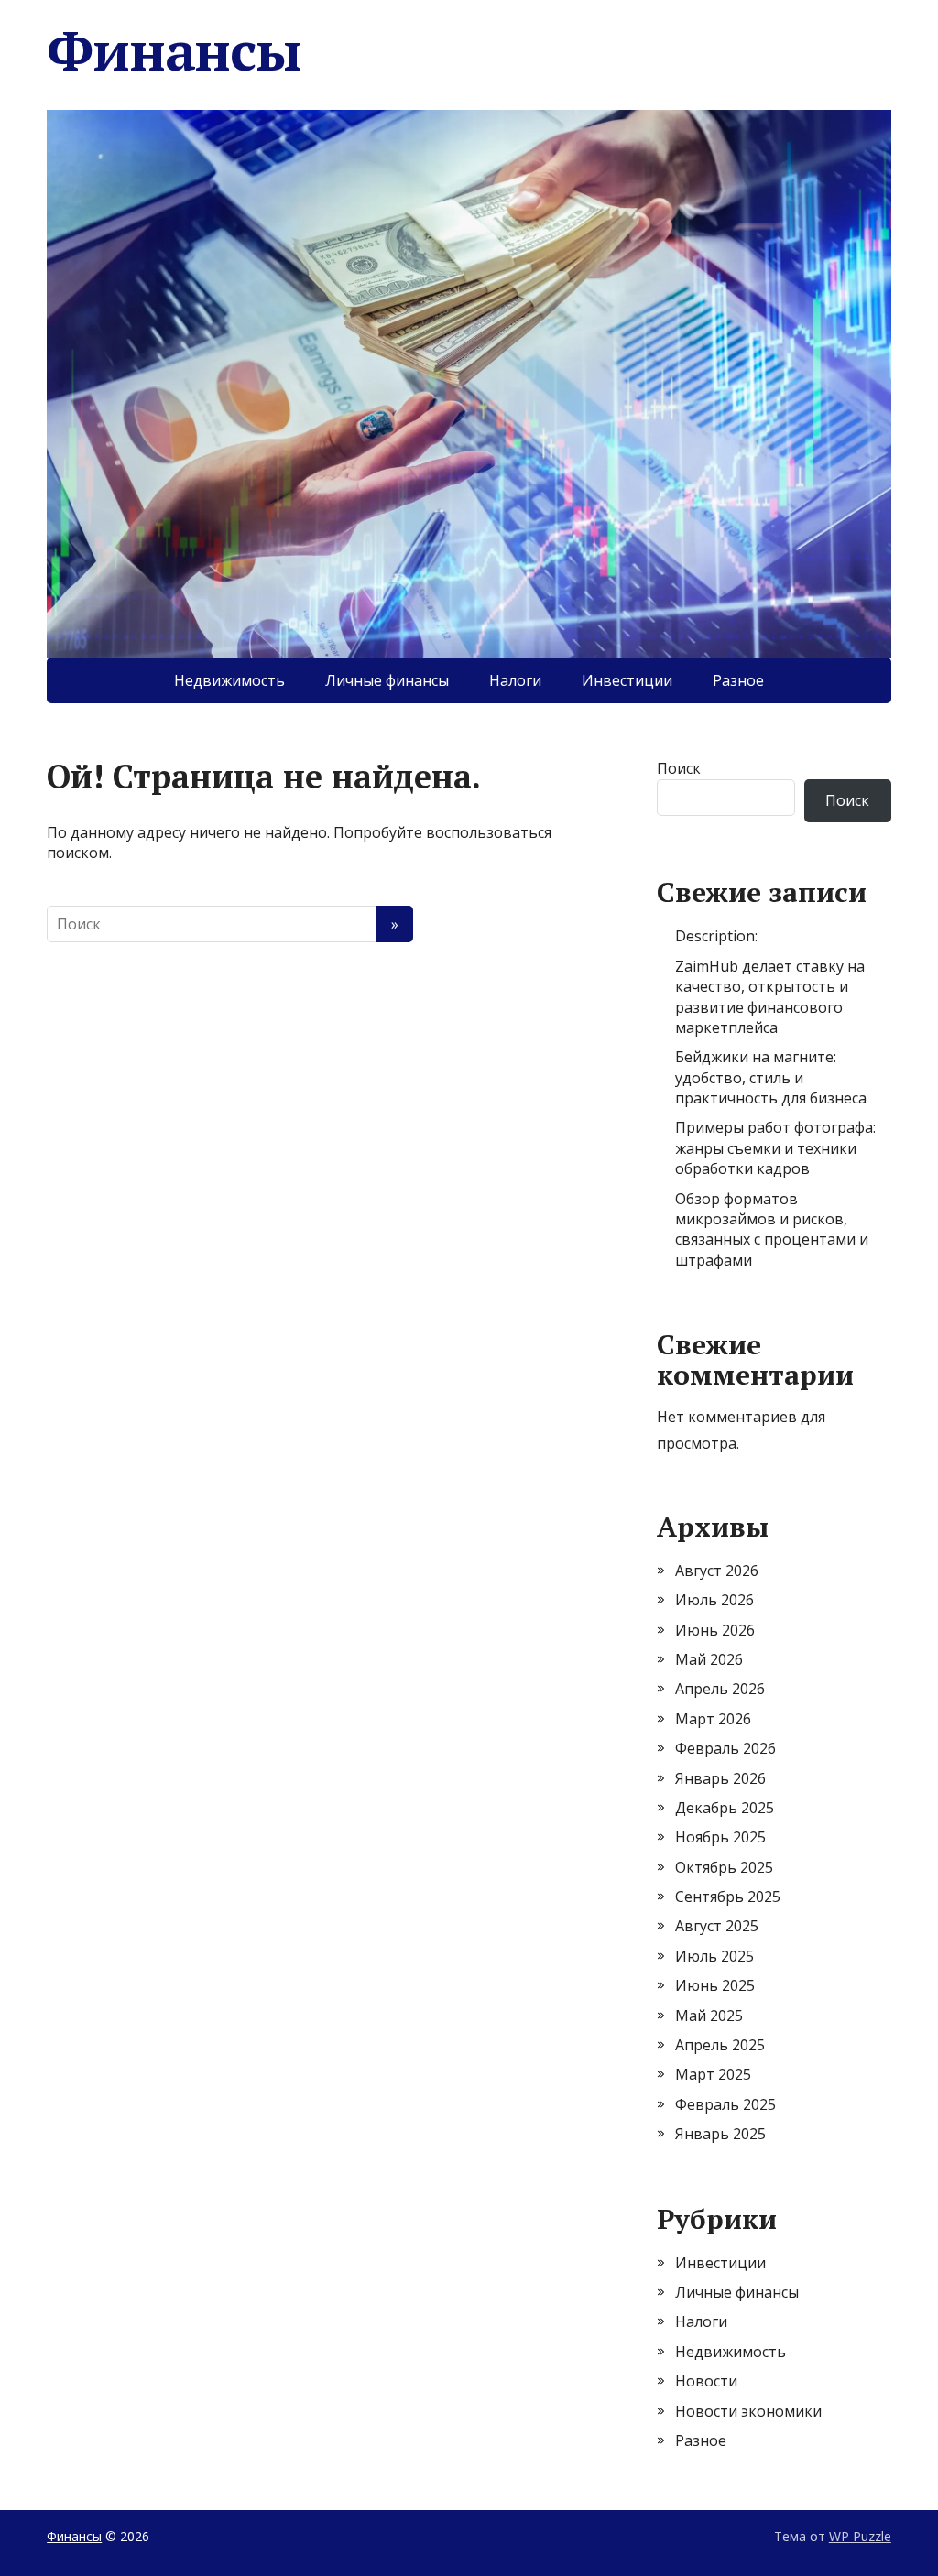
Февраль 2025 (725, 2104)
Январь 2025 (720, 2134)
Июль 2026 (714, 1600)
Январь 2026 (720, 1778)
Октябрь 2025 (724, 1867)
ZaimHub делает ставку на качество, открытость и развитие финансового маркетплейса (770, 997)
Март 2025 (713, 2074)
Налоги (515, 680)
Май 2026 (709, 1659)
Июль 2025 (714, 1956)
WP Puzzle (860, 2536)
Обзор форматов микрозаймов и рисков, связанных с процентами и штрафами (772, 1229)
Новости (706, 2381)
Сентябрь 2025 (728, 1897)
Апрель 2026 (720, 1689)
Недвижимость (229, 680)
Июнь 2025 (715, 1985)
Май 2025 (709, 2016)
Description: (716, 936)
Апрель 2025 (720, 2045)
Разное (738, 680)
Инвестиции (627, 680)
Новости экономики (748, 2411)
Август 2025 (717, 1926)
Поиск (679, 768)
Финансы (174, 50)
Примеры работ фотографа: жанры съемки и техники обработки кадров (775, 1148)
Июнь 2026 (715, 1630)
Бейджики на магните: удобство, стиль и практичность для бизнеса (771, 1077)
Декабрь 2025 (725, 1808)
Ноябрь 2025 (720, 1837)
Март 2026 (713, 1719)
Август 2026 (717, 1571)
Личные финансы (387, 680)
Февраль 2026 (725, 1748)
